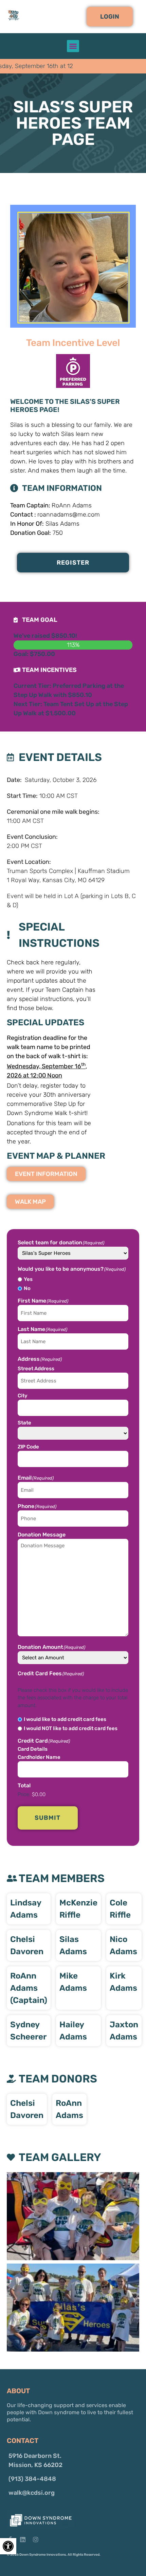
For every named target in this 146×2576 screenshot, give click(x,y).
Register (73, 563)
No (27, 1289)
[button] (110, 17)
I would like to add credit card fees (65, 1719)
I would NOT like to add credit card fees (71, 1729)
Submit (48, 1818)
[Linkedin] (23, 2539)
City (23, 1395)
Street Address (36, 1368)
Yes (28, 1279)
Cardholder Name (39, 1757)
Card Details (33, 1749)
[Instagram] (36, 2539)
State (24, 1423)
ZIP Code (28, 1447)
